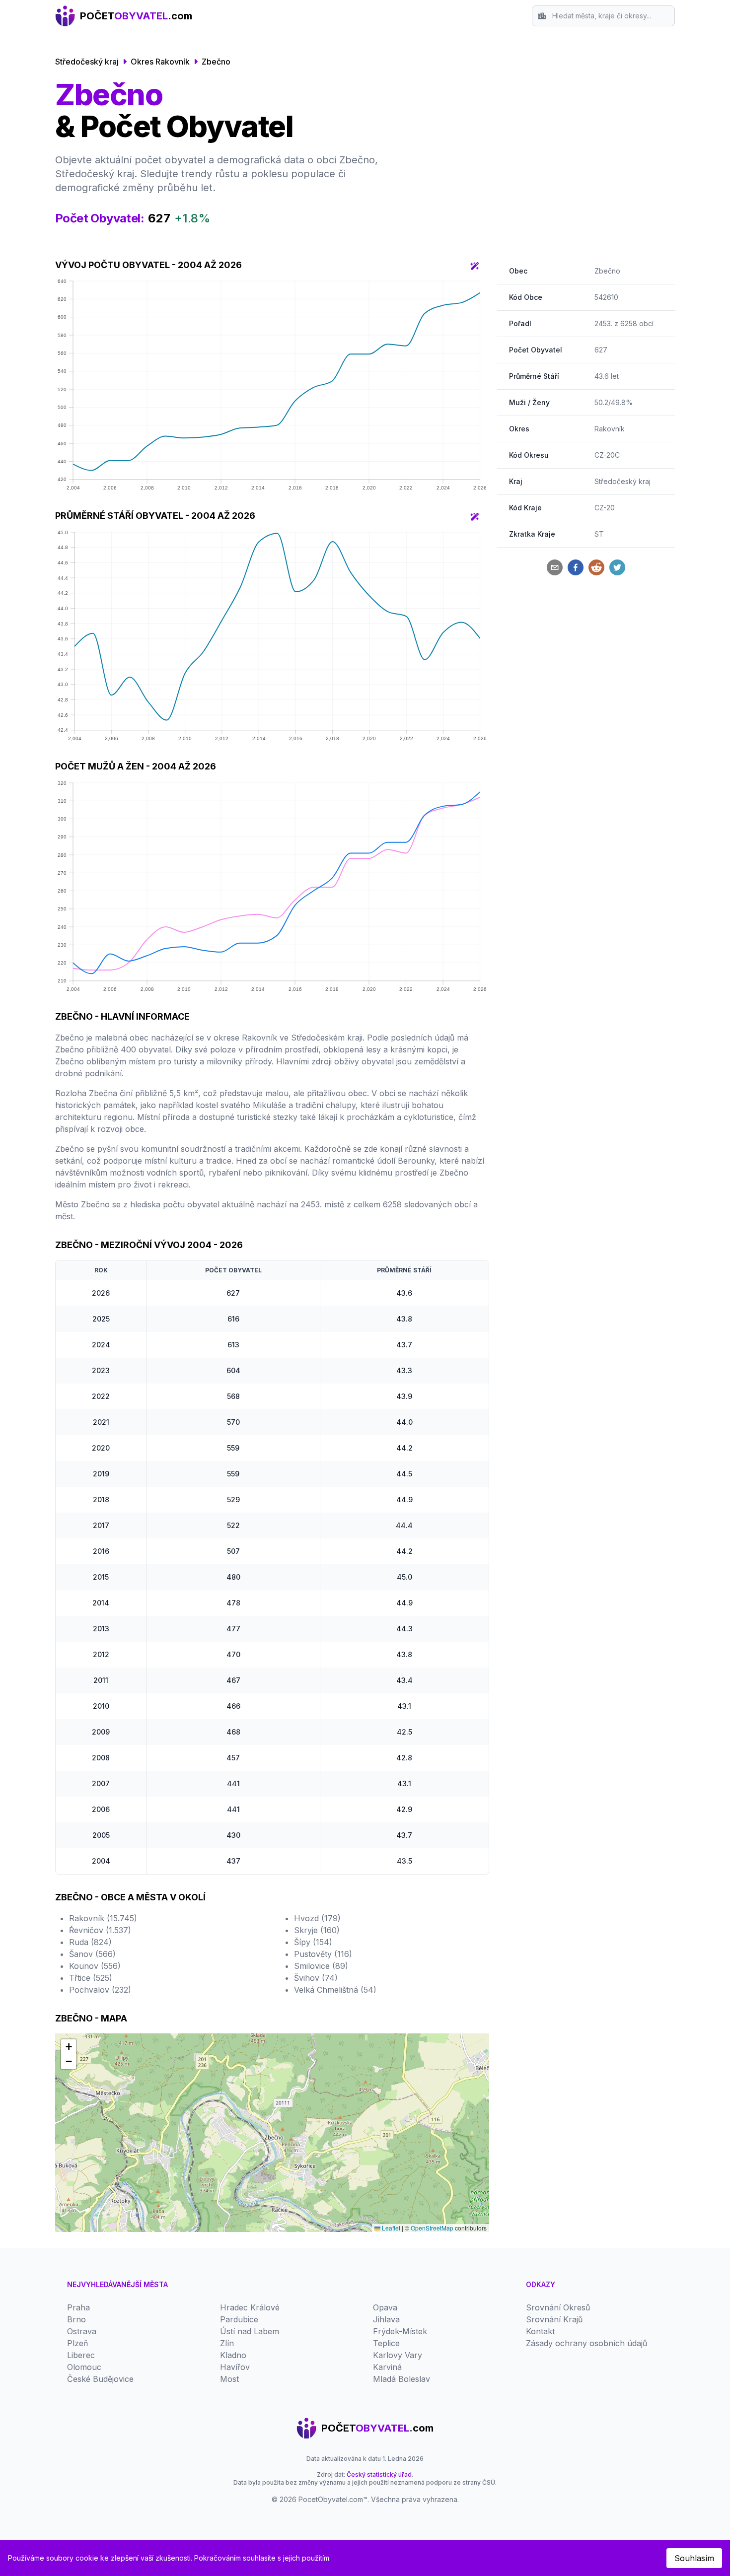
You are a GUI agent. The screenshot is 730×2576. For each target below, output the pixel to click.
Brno (76, 2319)
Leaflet (390, 2228)
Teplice (386, 2343)
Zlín (227, 2343)
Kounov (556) (95, 1966)
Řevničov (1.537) (100, 1930)
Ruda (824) (90, 1942)
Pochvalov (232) (100, 1990)
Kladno (233, 2355)
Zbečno (216, 62)
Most (229, 2379)
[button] (69, 2047)
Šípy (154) (313, 1942)
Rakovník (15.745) (103, 1918)
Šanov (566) (92, 1954)
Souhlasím (694, 2558)
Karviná (387, 2367)
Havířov (235, 2367)
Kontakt (540, 2331)
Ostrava (82, 2331)
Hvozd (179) (317, 1918)
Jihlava (386, 2319)
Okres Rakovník (160, 62)
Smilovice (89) (321, 1966)
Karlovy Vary (398, 2355)
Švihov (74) (316, 1978)
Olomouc (84, 2367)
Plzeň (77, 2343)
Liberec (81, 2355)
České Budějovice (100, 2379)
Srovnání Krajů (554, 2319)
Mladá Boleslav (401, 2379)
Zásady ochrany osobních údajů (586, 2343)
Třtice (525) (91, 1978)
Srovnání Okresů (558, 2307)
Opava (385, 2307)
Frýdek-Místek (400, 2331)
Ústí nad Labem (250, 2331)
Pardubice (239, 2319)
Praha (78, 2307)
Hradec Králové (250, 2307)
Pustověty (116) (323, 1954)
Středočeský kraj (87, 62)
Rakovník (610, 429)
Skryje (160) (317, 1930)
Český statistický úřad (379, 2474)
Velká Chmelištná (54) (335, 1990)
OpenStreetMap (432, 2228)
